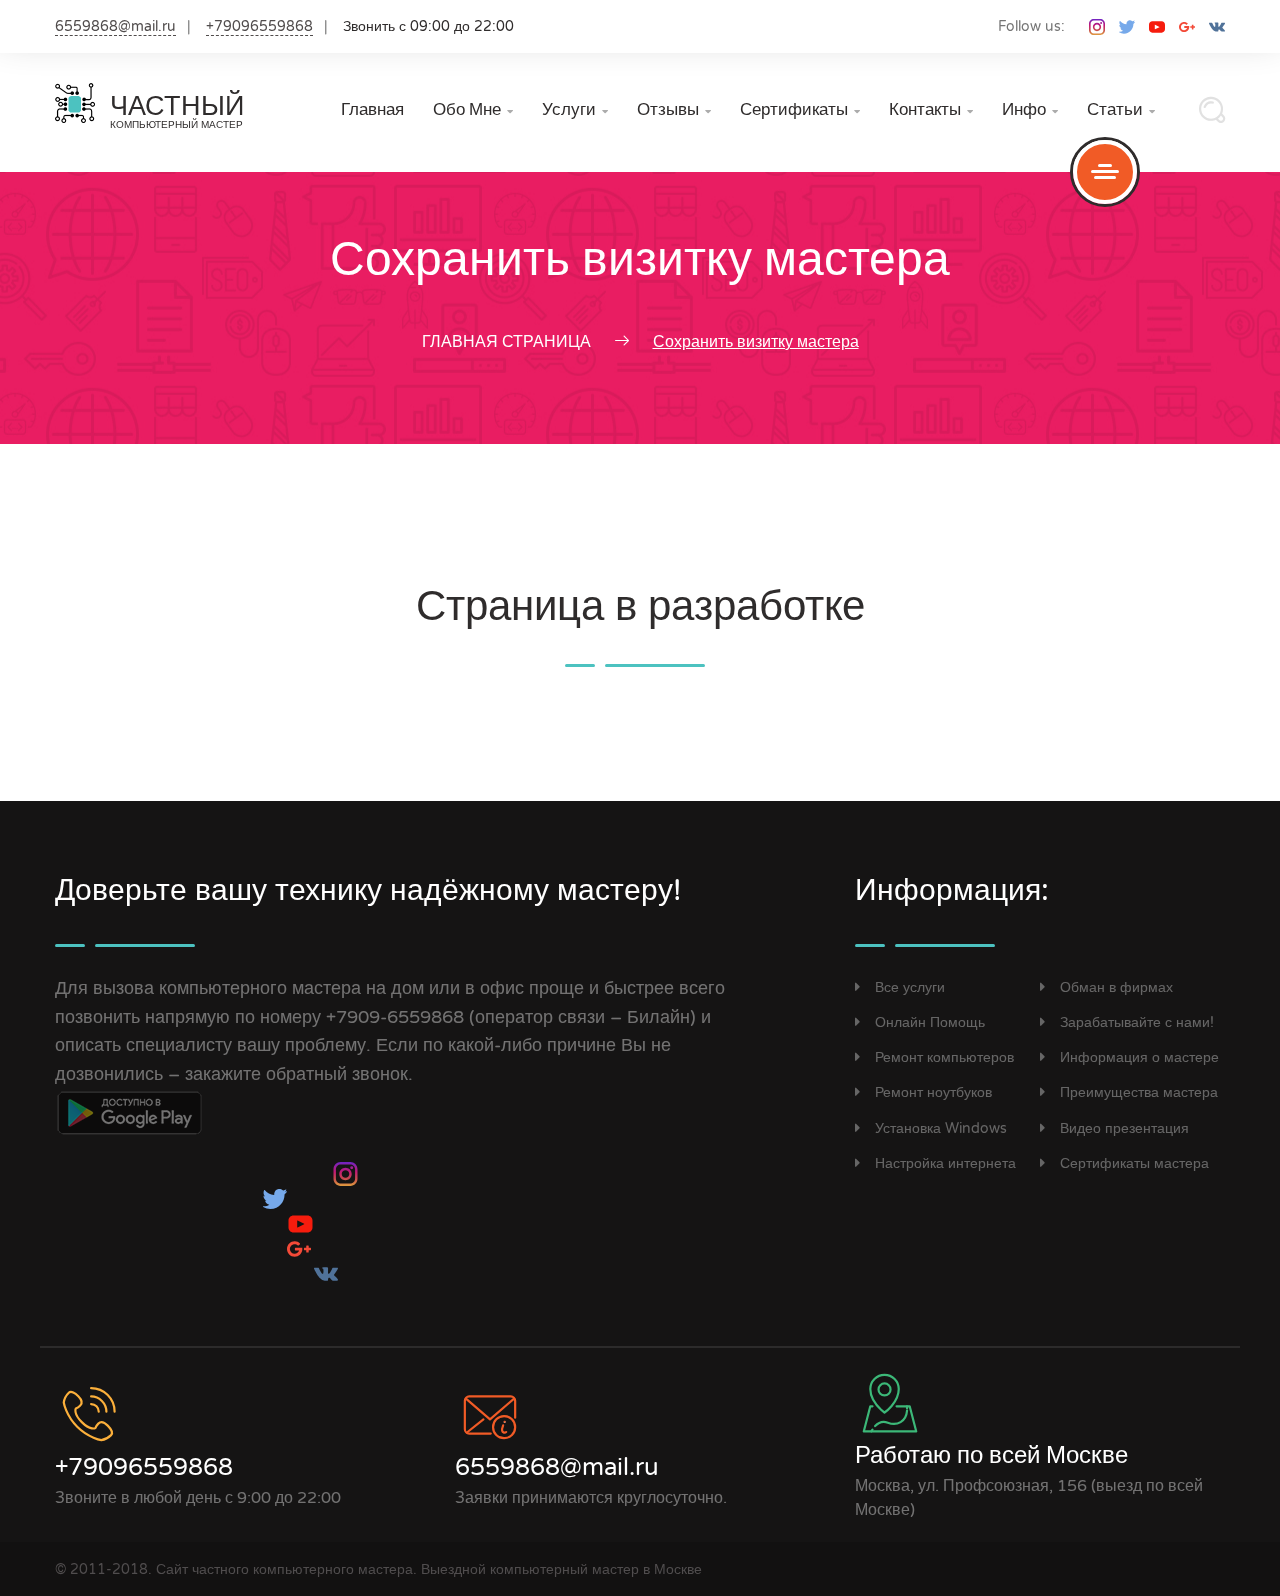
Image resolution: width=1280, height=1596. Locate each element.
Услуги (575, 109)
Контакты (931, 109)
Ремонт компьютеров (944, 1057)
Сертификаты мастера (1134, 1163)
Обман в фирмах (1116, 987)
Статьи (1121, 109)
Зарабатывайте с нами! (1137, 1022)
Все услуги (910, 987)
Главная (372, 109)
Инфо (1030, 109)
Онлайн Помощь (930, 1022)
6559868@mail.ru (115, 26)
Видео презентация (1124, 1128)
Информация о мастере (1139, 1057)
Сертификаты (800, 109)
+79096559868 (259, 26)
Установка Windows (941, 1128)
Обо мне (473, 109)
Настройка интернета (945, 1163)
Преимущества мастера (1139, 1092)
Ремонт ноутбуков (933, 1092)
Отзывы (674, 109)
